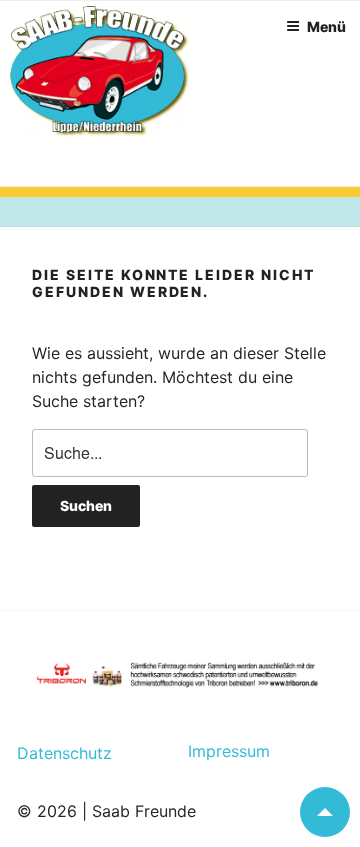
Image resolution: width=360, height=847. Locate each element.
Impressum (221, 751)
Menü (326, 26)
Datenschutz (64, 753)
